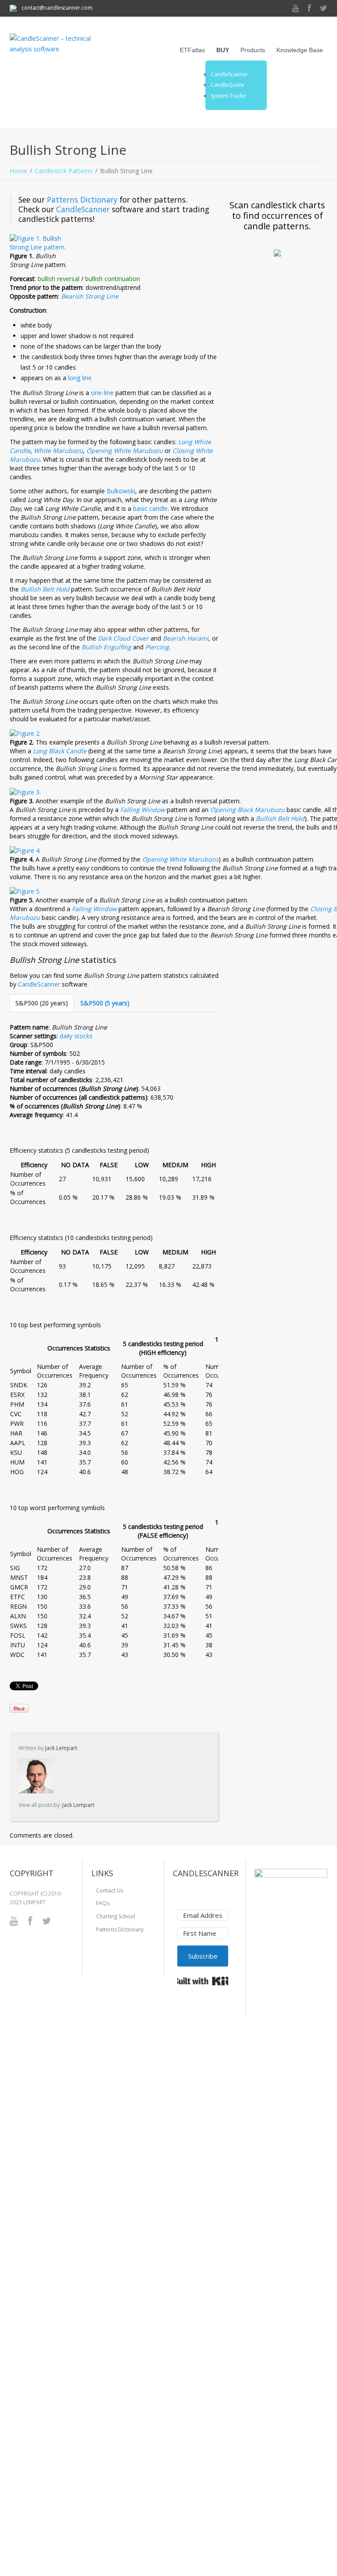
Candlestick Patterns (64, 171)
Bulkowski (121, 491)
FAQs (103, 1903)
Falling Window (143, 810)
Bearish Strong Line (90, 296)
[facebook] (309, 9)
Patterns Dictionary (82, 200)
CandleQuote (227, 85)
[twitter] (324, 9)
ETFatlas (192, 50)
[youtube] (296, 9)
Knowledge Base (300, 50)
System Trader (229, 96)
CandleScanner (229, 75)
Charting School (116, 1916)
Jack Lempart (61, 1748)
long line (80, 378)
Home (18, 171)
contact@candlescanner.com (56, 8)
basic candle (150, 508)
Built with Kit (203, 1981)
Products (253, 50)
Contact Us (110, 1890)
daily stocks (76, 1036)
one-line (102, 393)
